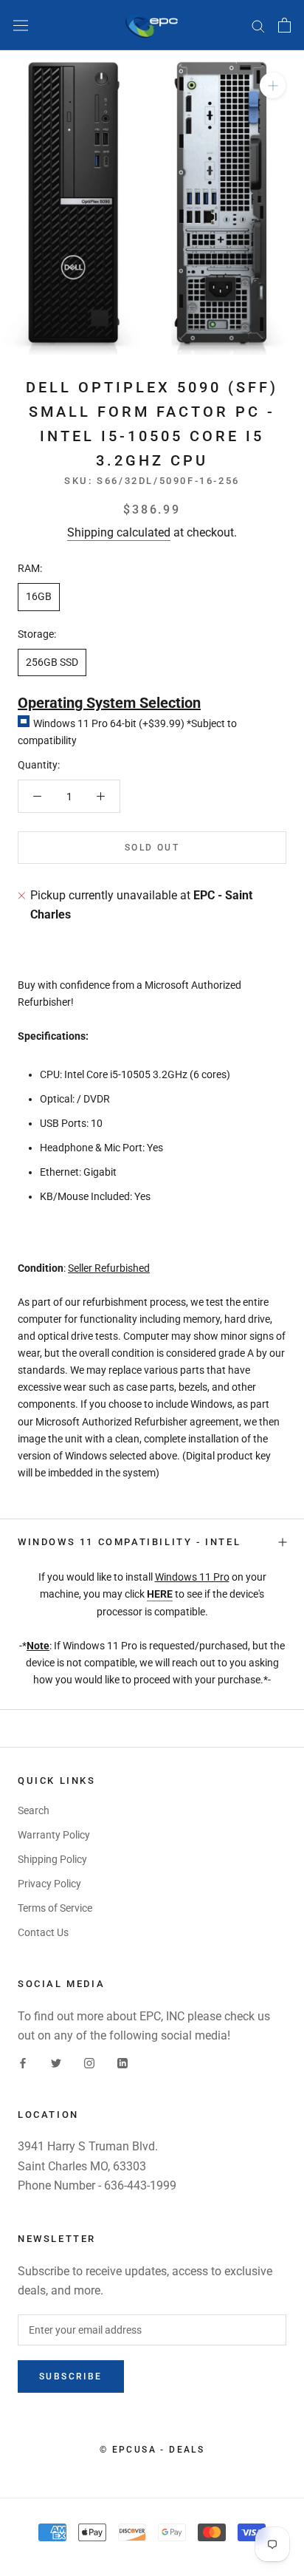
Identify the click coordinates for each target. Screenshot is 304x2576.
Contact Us (43, 1932)
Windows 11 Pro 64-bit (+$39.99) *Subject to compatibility (127, 732)
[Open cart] (284, 25)
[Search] (258, 25)
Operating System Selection (109, 703)
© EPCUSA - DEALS (152, 2450)
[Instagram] (89, 2063)
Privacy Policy (49, 1884)
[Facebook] (23, 2063)
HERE (160, 1594)
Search (34, 1810)
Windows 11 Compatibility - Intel (129, 1542)
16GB (39, 596)
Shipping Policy (52, 1859)
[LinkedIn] (122, 2063)
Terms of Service (55, 1908)
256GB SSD (52, 662)
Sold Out (152, 848)
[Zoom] (273, 85)
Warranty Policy (54, 1835)
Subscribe (71, 2376)
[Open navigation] (21, 25)
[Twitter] (56, 2063)
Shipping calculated (119, 532)
